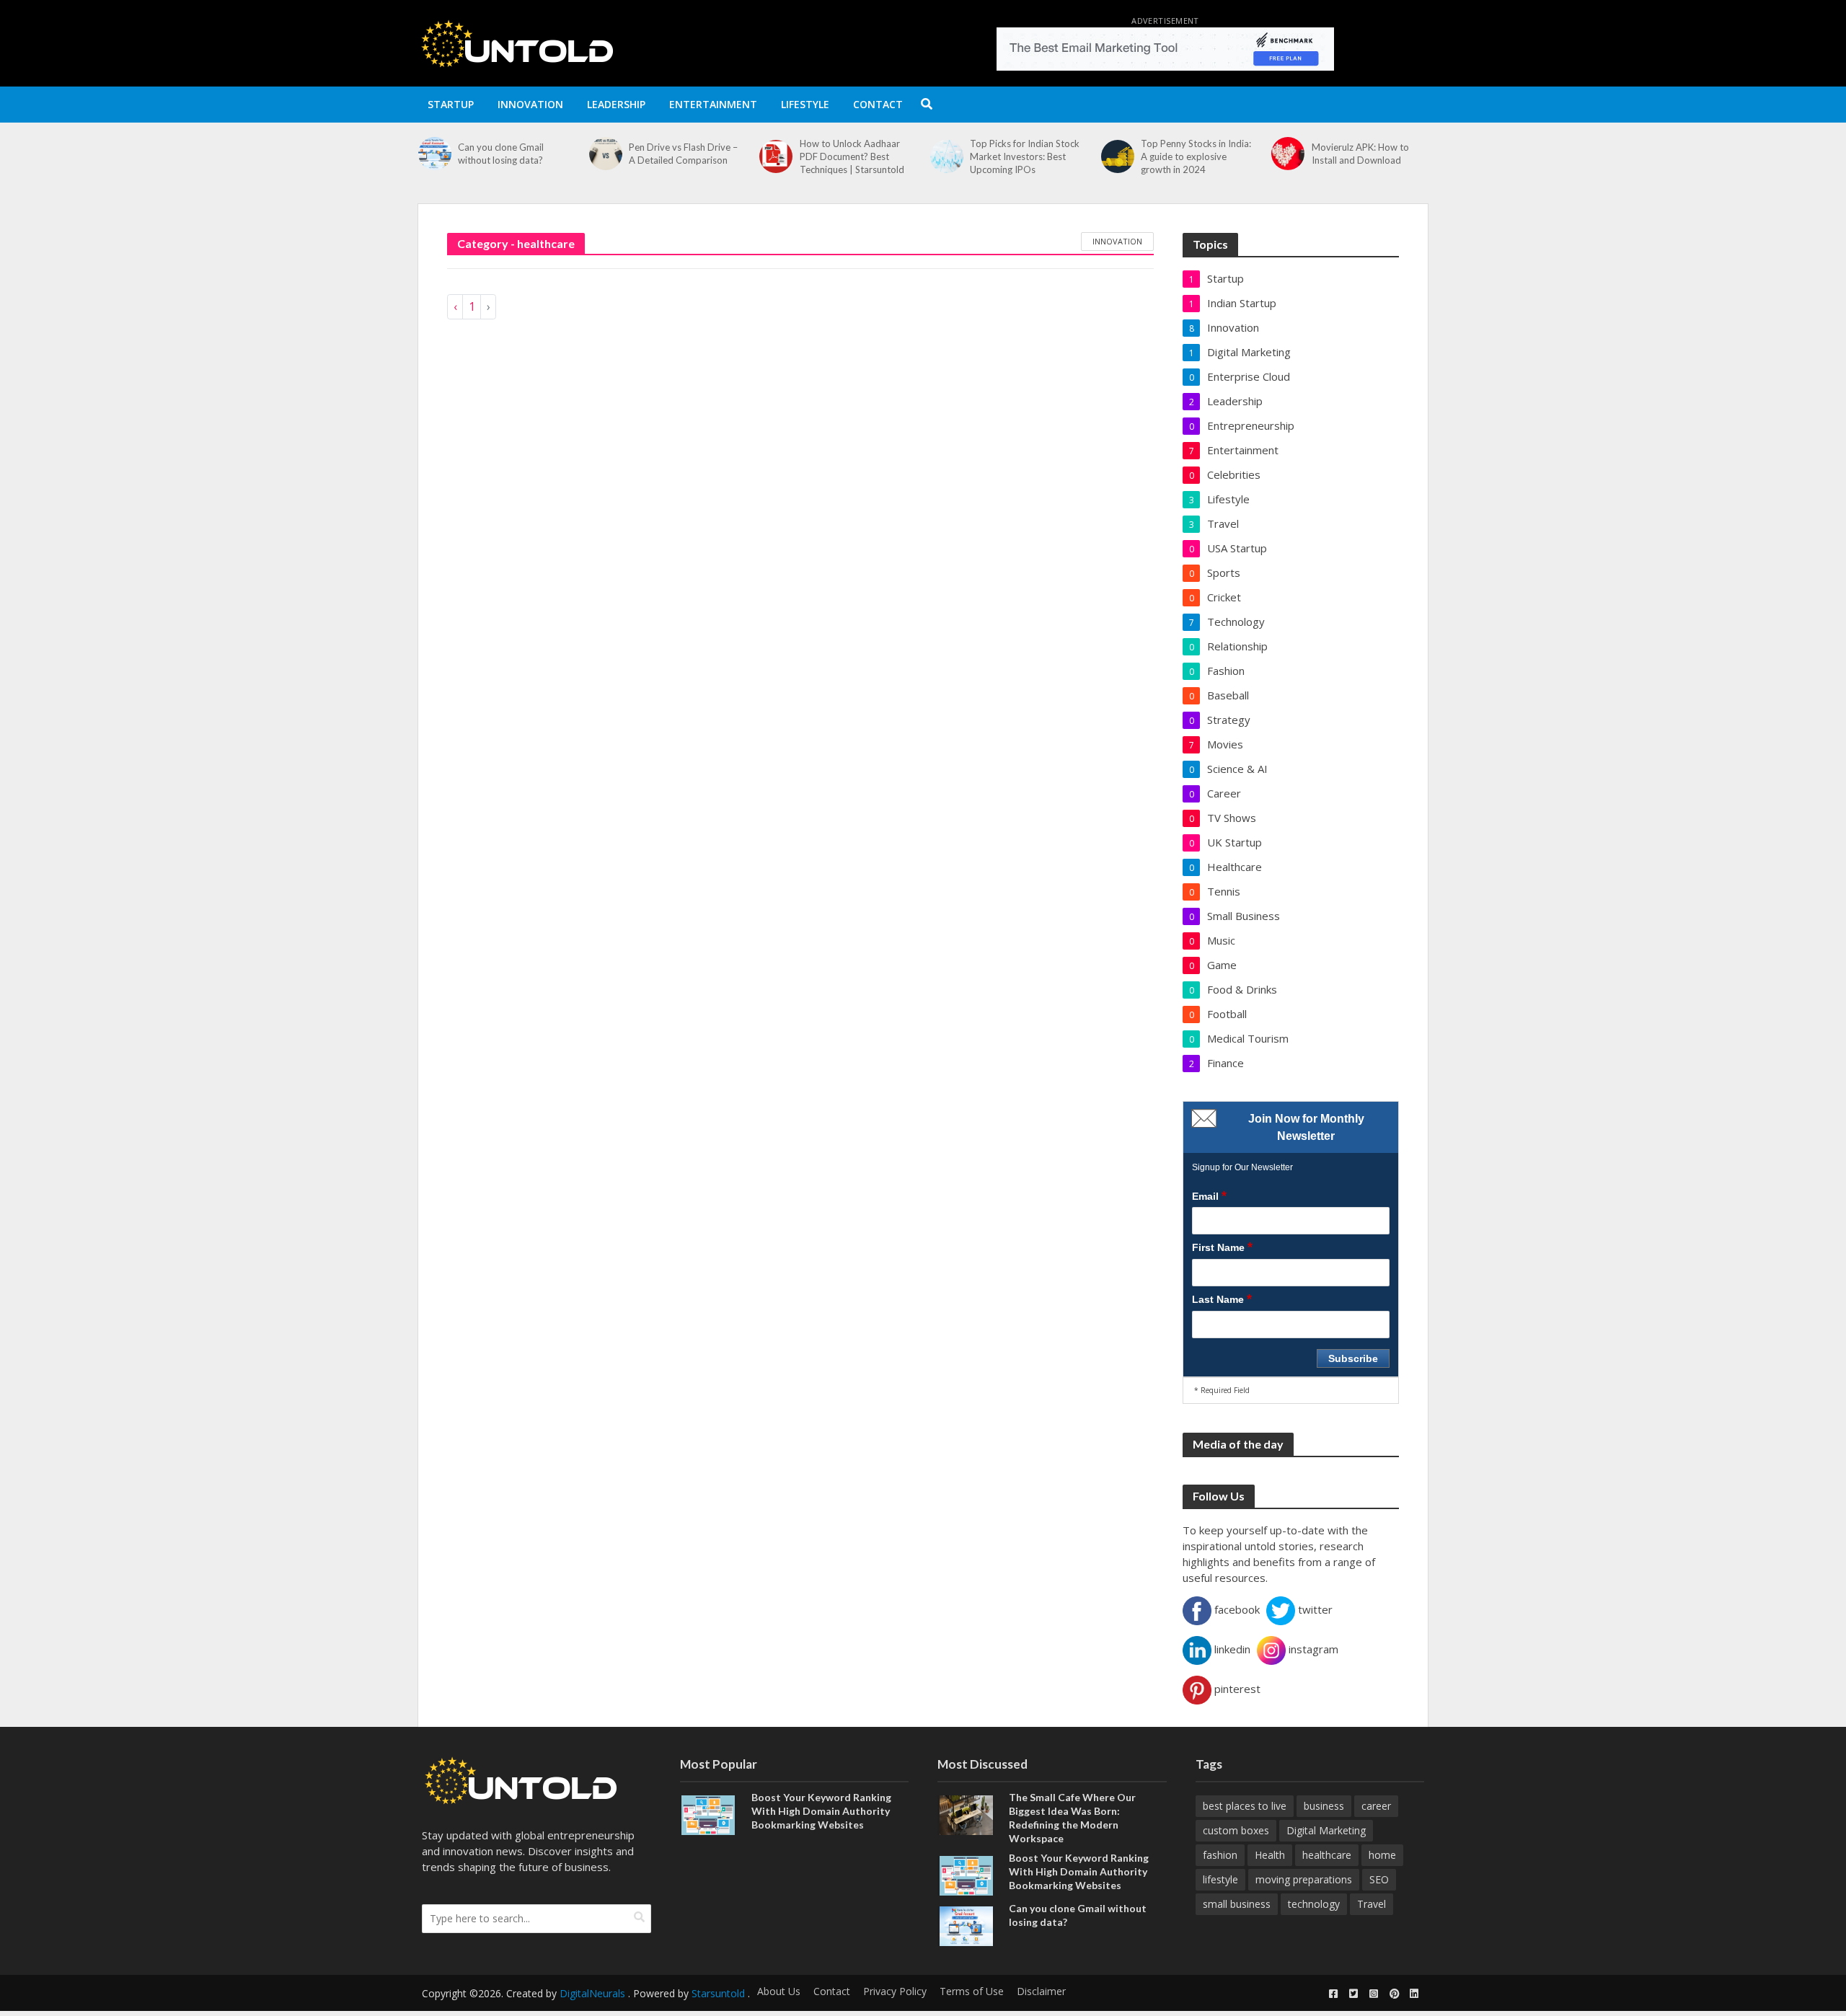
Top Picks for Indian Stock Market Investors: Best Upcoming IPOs (1025, 156)
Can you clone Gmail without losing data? (501, 154)
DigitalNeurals (592, 1993)
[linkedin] (1414, 1994)
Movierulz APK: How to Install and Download (1360, 154)
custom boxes (1236, 1830)
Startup (451, 104)
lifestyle (1220, 1879)
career (1376, 1806)
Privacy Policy (895, 1991)
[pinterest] (1394, 1994)
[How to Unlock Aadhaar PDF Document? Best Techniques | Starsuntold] (776, 156)
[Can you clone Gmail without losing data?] (434, 154)
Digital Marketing (1326, 1830)
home (1382, 1855)
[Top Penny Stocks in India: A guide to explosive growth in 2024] (1117, 156)
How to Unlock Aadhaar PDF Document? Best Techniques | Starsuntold (852, 156)
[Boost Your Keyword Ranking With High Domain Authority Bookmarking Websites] (708, 1813)
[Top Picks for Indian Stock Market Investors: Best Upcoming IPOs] (946, 156)
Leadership (616, 104)
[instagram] (1374, 1994)
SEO (1379, 1879)
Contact (878, 104)
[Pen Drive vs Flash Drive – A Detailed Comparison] (605, 154)
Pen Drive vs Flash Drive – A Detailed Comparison (683, 154)
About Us (779, 1991)
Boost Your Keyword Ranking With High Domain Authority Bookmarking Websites (821, 1811)
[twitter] (1353, 1994)
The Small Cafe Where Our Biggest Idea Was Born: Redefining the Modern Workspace (1072, 1818)
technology (1314, 1904)
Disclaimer (1041, 1991)
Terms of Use (972, 1991)
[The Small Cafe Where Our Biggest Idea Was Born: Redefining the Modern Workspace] (966, 1813)
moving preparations (1304, 1879)
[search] (639, 1917)
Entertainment (713, 104)
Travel (1372, 1904)
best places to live (1245, 1806)
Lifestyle (805, 104)
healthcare (1327, 1855)
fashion (1220, 1855)
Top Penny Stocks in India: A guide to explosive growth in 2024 (1196, 156)
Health (1270, 1855)
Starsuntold (718, 1993)
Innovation (530, 104)
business (1324, 1806)
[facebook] (1333, 1994)
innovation (1117, 241)
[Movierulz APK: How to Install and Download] (1288, 154)
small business (1237, 1904)
